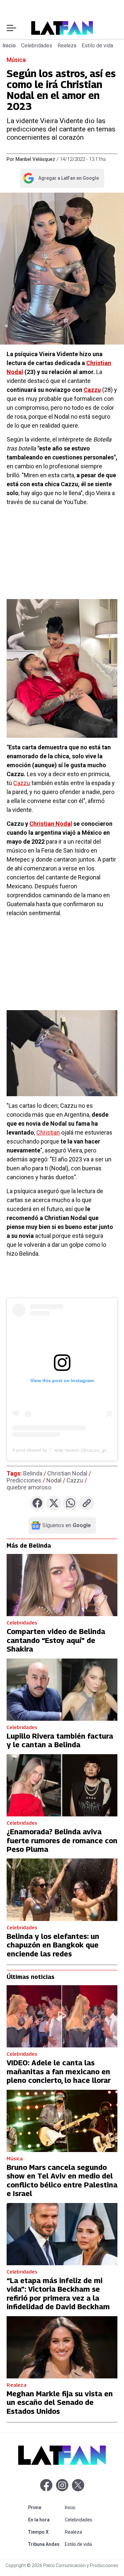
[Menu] (11, 28)
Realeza (67, 46)
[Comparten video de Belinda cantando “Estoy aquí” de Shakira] (62, 1585)
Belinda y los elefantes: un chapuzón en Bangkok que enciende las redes (53, 1945)
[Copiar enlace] (87, 1503)
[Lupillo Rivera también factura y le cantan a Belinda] (62, 1690)
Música (16, 60)
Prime (45, 2507)
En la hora (45, 2520)
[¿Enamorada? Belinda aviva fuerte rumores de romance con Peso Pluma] (62, 1785)
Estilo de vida (97, 46)
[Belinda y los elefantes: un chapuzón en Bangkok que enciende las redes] (62, 1890)
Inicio (9, 46)
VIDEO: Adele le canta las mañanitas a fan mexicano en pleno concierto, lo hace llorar (59, 2071)
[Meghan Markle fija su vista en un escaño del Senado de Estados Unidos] (62, 2347)
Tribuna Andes (45, 2544)
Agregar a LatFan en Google (61, 179)
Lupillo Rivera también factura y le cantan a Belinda (60, 1740)
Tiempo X (45, 2532)
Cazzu (22, 783)
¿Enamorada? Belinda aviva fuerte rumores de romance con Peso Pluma (62, 1840)
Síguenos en (67, 1525)
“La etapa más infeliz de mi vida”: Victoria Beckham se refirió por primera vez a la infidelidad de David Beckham (58, 2294)
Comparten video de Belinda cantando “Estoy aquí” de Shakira (56, 1640)
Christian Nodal (51, 824)
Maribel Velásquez (35, 159)
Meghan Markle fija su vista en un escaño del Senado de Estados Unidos (60, 2402)
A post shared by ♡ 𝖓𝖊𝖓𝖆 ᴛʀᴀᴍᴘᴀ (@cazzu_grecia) (64, 1450)
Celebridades (37, 46)
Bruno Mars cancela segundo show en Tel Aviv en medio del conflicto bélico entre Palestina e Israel (62, 2180)
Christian (48, 1132)
